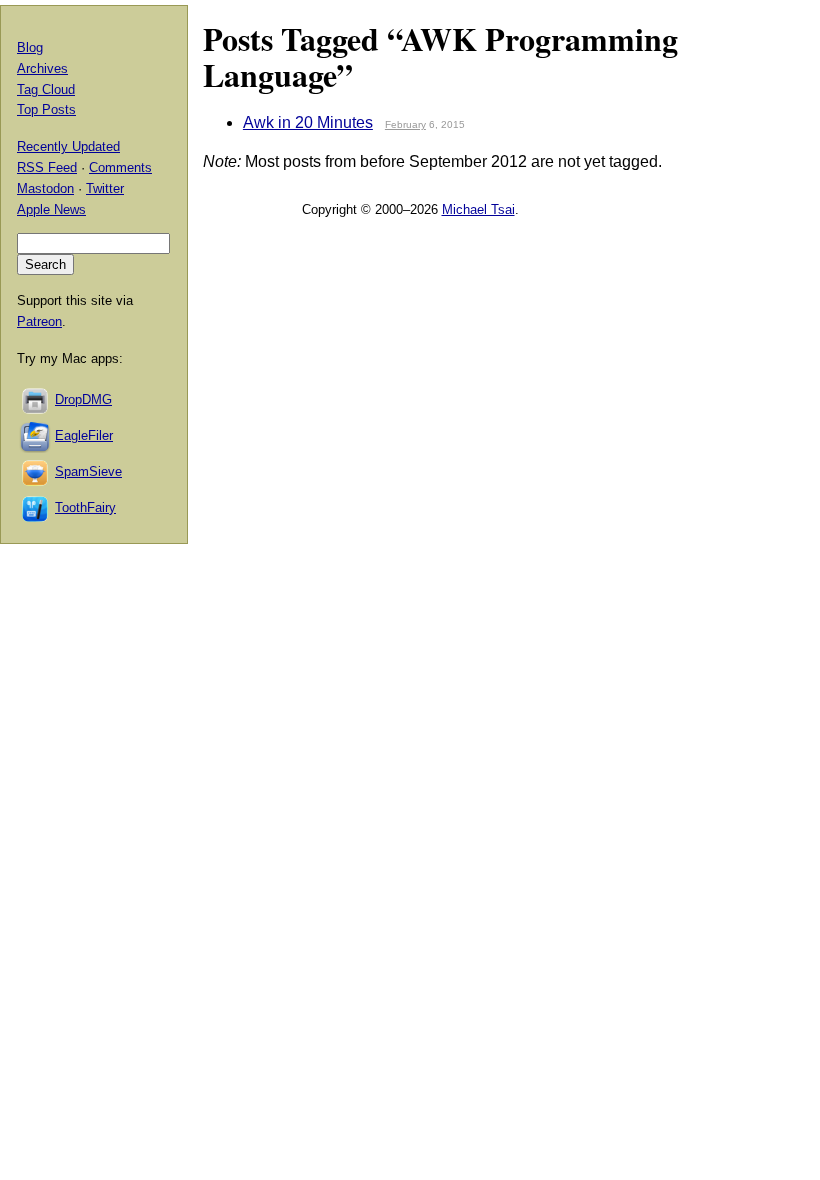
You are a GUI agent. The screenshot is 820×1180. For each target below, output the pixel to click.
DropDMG (83, 399)
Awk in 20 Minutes (308, 122)
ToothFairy (85, 507)
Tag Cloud (46, 89)
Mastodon (45, 188)
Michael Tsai (478, 209)
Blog (30, 47)
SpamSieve (88, 471)
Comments (120, 167)
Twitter (105, 188)
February (405, 124)
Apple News (51, 209)
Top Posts (46, 109)
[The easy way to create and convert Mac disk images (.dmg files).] (36, 399)
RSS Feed (47, 167)
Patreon (39, 321)
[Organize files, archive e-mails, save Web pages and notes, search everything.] (36, 435)
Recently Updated (68, 146)
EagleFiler (84, 435)
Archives (42, 68)
